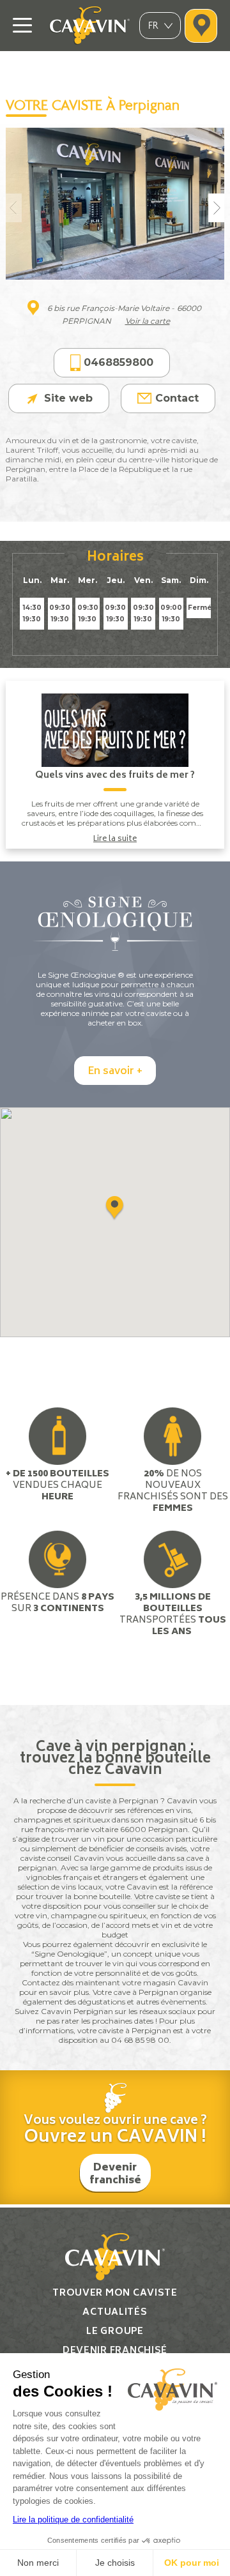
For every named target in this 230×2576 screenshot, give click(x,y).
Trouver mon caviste (115, 2293)
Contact (177, 398)
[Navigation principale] (22, 26)
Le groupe (115, 2332)
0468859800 (119, 362)
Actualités (115, 2313)
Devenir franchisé (115, 2174)
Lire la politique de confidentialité (73, 2519)
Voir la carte (148, 321)
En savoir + (115, 1072)
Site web (68, 398)
